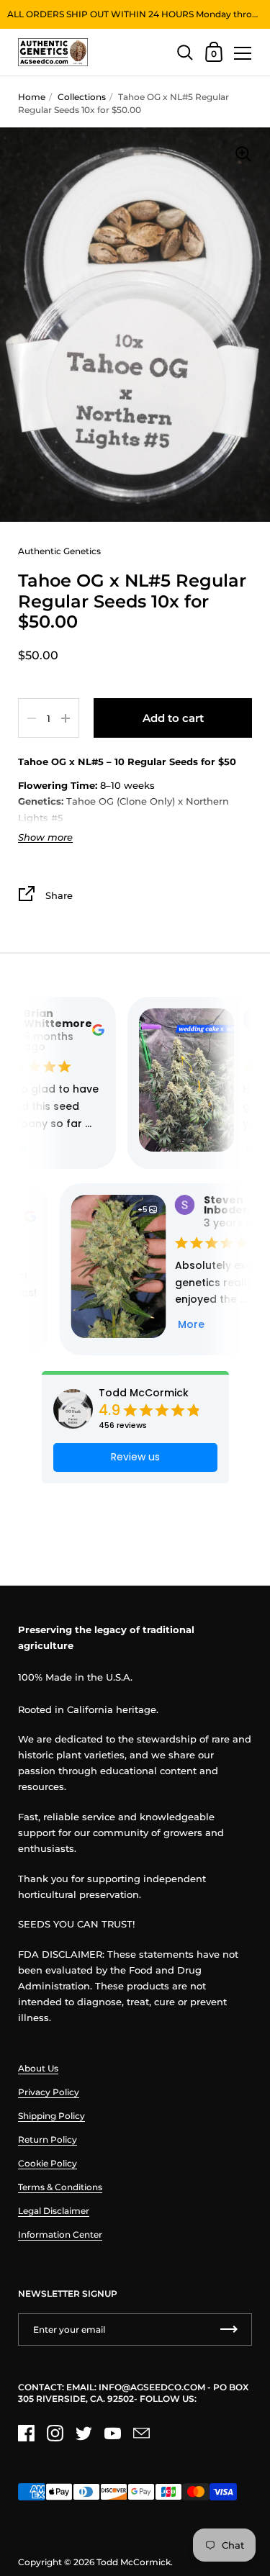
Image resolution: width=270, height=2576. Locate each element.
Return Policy (48, 2139)
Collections (82, 97)
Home (32, 97)
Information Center (60, 2234)
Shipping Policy (51, 2116)
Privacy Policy (49, 2092)
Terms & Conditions (60, 2187)
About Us (38, 2068)
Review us (135, 1457)
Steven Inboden (216, 1205)
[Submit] (229, 2329)
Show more (45, 837)
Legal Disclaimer (54, 2211)
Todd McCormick (144, 1393)
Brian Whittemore (51, 1018)
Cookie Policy (48, 2163)
